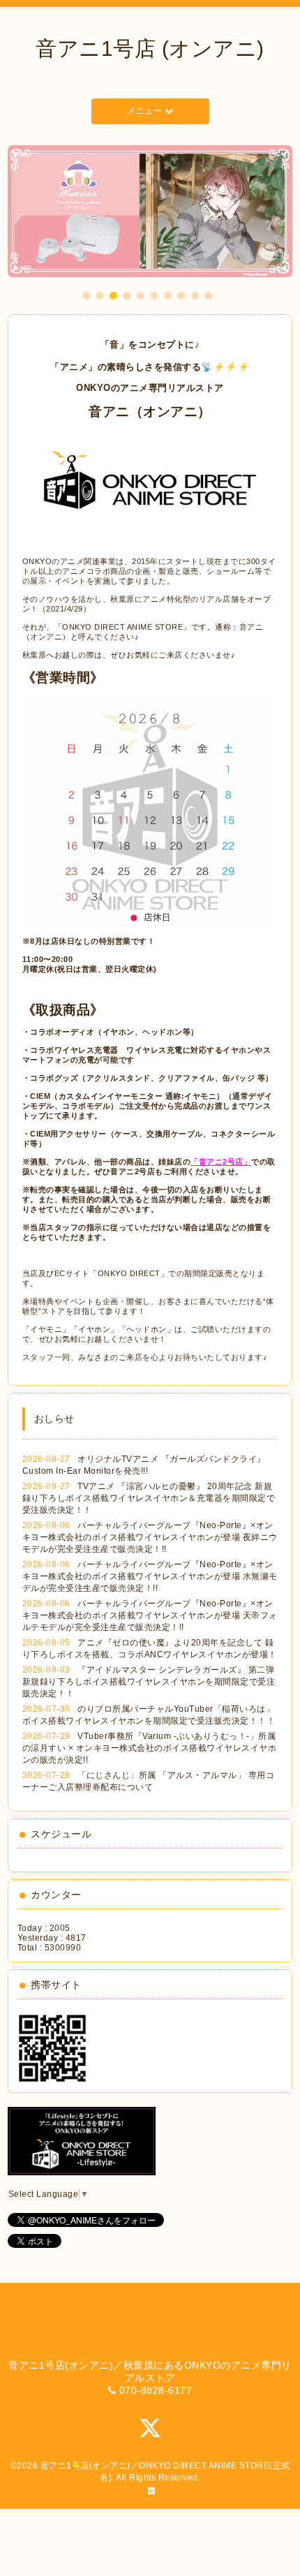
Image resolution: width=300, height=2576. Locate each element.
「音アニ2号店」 (221, 1162)
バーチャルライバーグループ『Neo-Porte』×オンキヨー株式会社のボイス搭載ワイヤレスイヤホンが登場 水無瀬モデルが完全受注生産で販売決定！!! (150, 1576)
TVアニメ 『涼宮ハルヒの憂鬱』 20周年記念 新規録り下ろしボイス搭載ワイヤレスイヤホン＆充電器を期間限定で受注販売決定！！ (149, 1498)
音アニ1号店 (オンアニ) (150, 49)
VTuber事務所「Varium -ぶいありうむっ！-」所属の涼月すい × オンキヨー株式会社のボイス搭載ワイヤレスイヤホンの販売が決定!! (150, 1748)
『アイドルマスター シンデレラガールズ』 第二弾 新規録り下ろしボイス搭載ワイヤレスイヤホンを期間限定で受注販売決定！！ (149, 1682)
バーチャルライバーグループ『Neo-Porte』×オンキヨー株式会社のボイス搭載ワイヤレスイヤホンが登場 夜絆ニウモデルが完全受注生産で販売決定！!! (150, 1537)
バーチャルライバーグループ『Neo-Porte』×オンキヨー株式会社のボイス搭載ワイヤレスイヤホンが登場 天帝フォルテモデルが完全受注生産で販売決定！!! (150, 1615)
